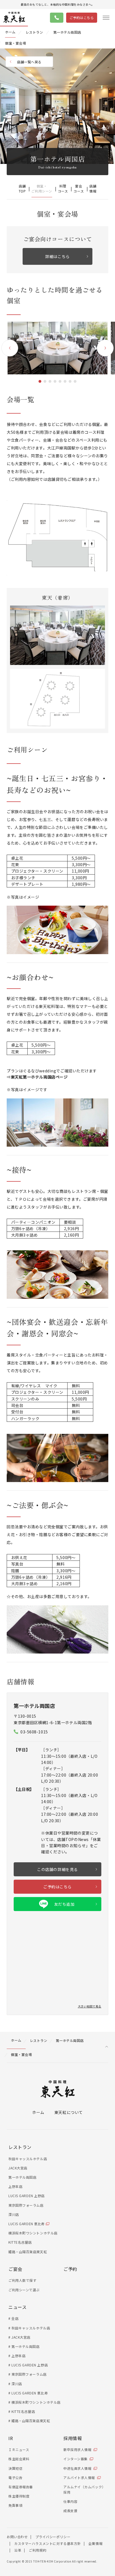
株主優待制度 (19, 2496)
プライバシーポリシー (53, 2537)
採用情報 (73, 2438)
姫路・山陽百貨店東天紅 (28, 2252)
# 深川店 (15, 2384)
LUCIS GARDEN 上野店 (27, 2196)
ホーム (38, 2112)
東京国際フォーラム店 (26, 2205)
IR (11, 2438)
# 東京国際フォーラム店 (27, 2374)
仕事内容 (70, 2501)
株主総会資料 (19, 2459)
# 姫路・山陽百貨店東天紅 (29, 2421)
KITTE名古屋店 (20, 2242)
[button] (10, 348)
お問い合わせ (17, 2537)
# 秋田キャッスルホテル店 (29, 2328)
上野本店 (15, 2186)
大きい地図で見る (90, 2006)
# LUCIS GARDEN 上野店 (28, 2365)
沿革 (18, 2550)
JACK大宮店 (18, 2168)
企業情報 (95, 2543)
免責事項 (15, 2505)
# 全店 (13, 2318)
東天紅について (69, 2112)
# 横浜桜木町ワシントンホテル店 (34, 2402)
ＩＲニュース (19, 2449)
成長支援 (70, 2511)
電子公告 (15, 2478)
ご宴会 (15, 2269)
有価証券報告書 (21, 2487)
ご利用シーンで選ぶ (24, 2290)
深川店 (14, 2214)
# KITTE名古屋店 (22, 2411)
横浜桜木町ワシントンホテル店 (33, 2233)
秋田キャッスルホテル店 (28, 2159)
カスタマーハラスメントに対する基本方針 (48, 2543)
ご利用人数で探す (22, 2280)
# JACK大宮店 (19, 2337)
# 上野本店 (17, 2356)
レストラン (20, 2147)
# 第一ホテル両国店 (24, 2346)
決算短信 (15, 2468)
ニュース (17, 2307)
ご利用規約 (38, 2550)
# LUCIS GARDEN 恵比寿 (28, 2393)
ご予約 (70, 2269)
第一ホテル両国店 (22, 2177)
